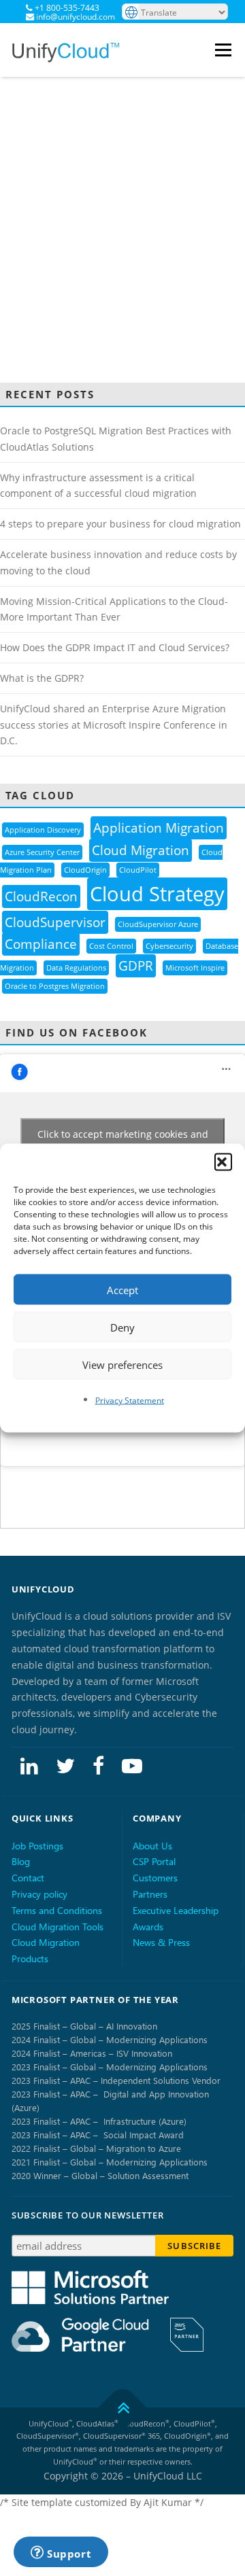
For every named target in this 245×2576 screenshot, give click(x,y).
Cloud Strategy (157, 894)
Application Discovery (43, 830)
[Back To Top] (123, 2407)
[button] (223, 1162)
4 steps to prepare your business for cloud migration (120, 524)
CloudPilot (138, 870)
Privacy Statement (130, 1400)
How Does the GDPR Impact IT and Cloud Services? (115, 647)
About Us (152, 1846)
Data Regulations (76, 968)
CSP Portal (154, 1861)
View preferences (122, 1364)
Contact (28, 1878)
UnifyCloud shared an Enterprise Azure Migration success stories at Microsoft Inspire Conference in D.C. (114, 725)
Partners (150, 1894)
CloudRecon (41, 897)
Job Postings (37, 1846)
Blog (21, 1861)
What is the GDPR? (42, 678)
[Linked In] (29, 1765)
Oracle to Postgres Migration (55, 986)
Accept (122, 1289)
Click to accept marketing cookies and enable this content (123, 1142)
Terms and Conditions (57, 1910)
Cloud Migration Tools (58, 1927)
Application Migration (159, 828)
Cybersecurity (169, 946)
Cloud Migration (141, 850)
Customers (155, 1878)
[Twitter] (65, 1765)
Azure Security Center (42, 852)
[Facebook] (98, 1765)
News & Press (161, 1942)
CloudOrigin (85, 870)
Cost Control (111, 946)
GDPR (136, 966)
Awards (148, 1927)
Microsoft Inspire (195, 968)
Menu (225, 50)
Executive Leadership (176, 1910)
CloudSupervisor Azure (158, 924)
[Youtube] (132, 1765)
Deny (122, 1327)
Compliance (41, 944)
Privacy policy (39, 1894)
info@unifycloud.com (76, 17)
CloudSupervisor (55, 922)
